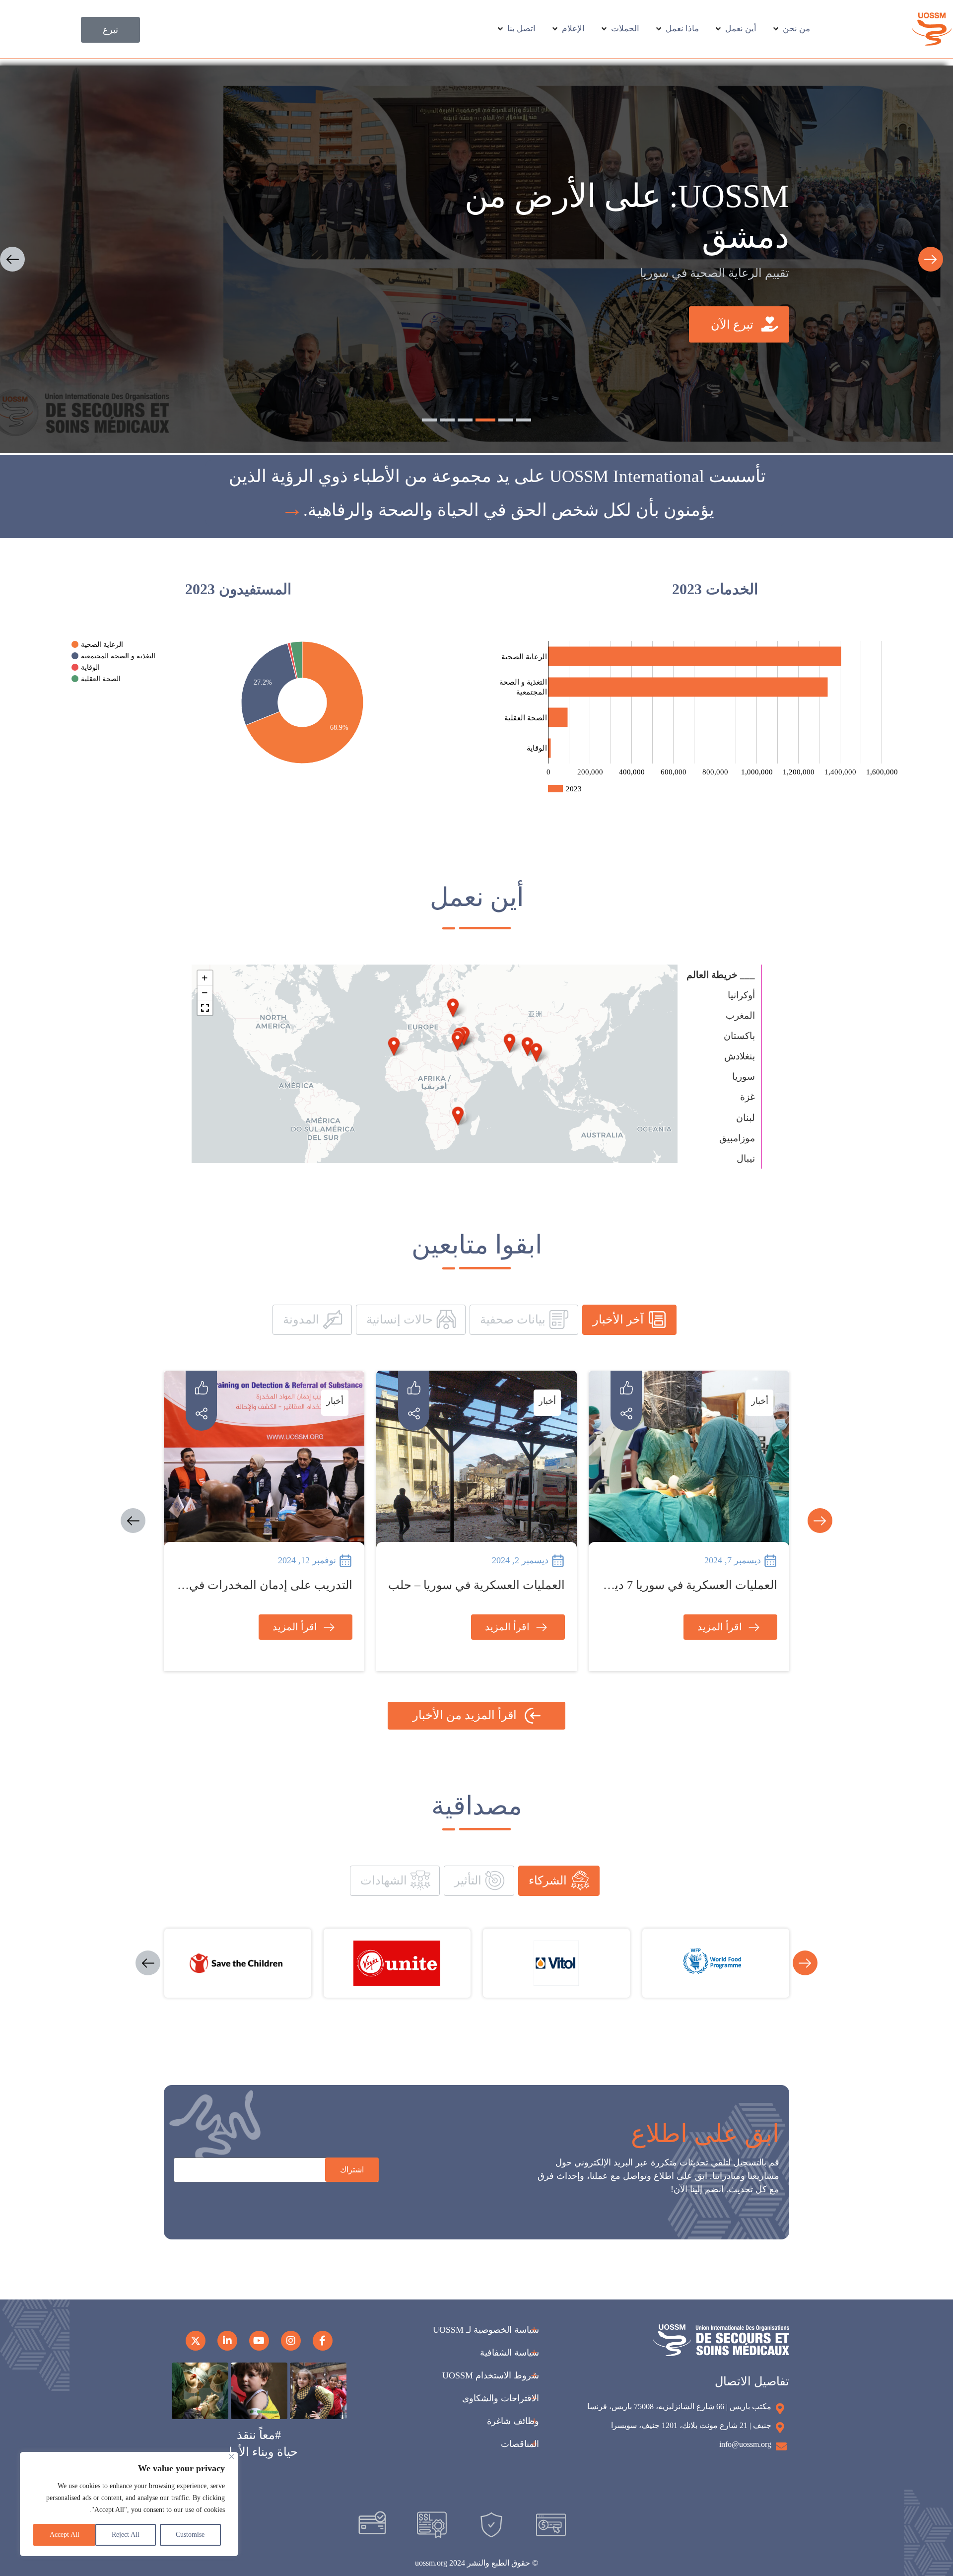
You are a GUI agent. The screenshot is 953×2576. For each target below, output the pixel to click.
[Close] (232, 2457)
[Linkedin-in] (227, 2341)
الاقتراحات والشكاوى (501, 2398)
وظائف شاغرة (513, 2421)
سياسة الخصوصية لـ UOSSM (486, 2330)
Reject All (126, 2535)
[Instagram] (291, 2341)
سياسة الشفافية (510, 2353)
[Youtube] (259, 2341)
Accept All (65, 2535)
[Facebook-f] (323, 2341)
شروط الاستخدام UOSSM (491, 2375)
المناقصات (520, 2444)
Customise (190, 2535)
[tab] (629, 1320)
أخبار (759, 1401)
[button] (12, 259)
